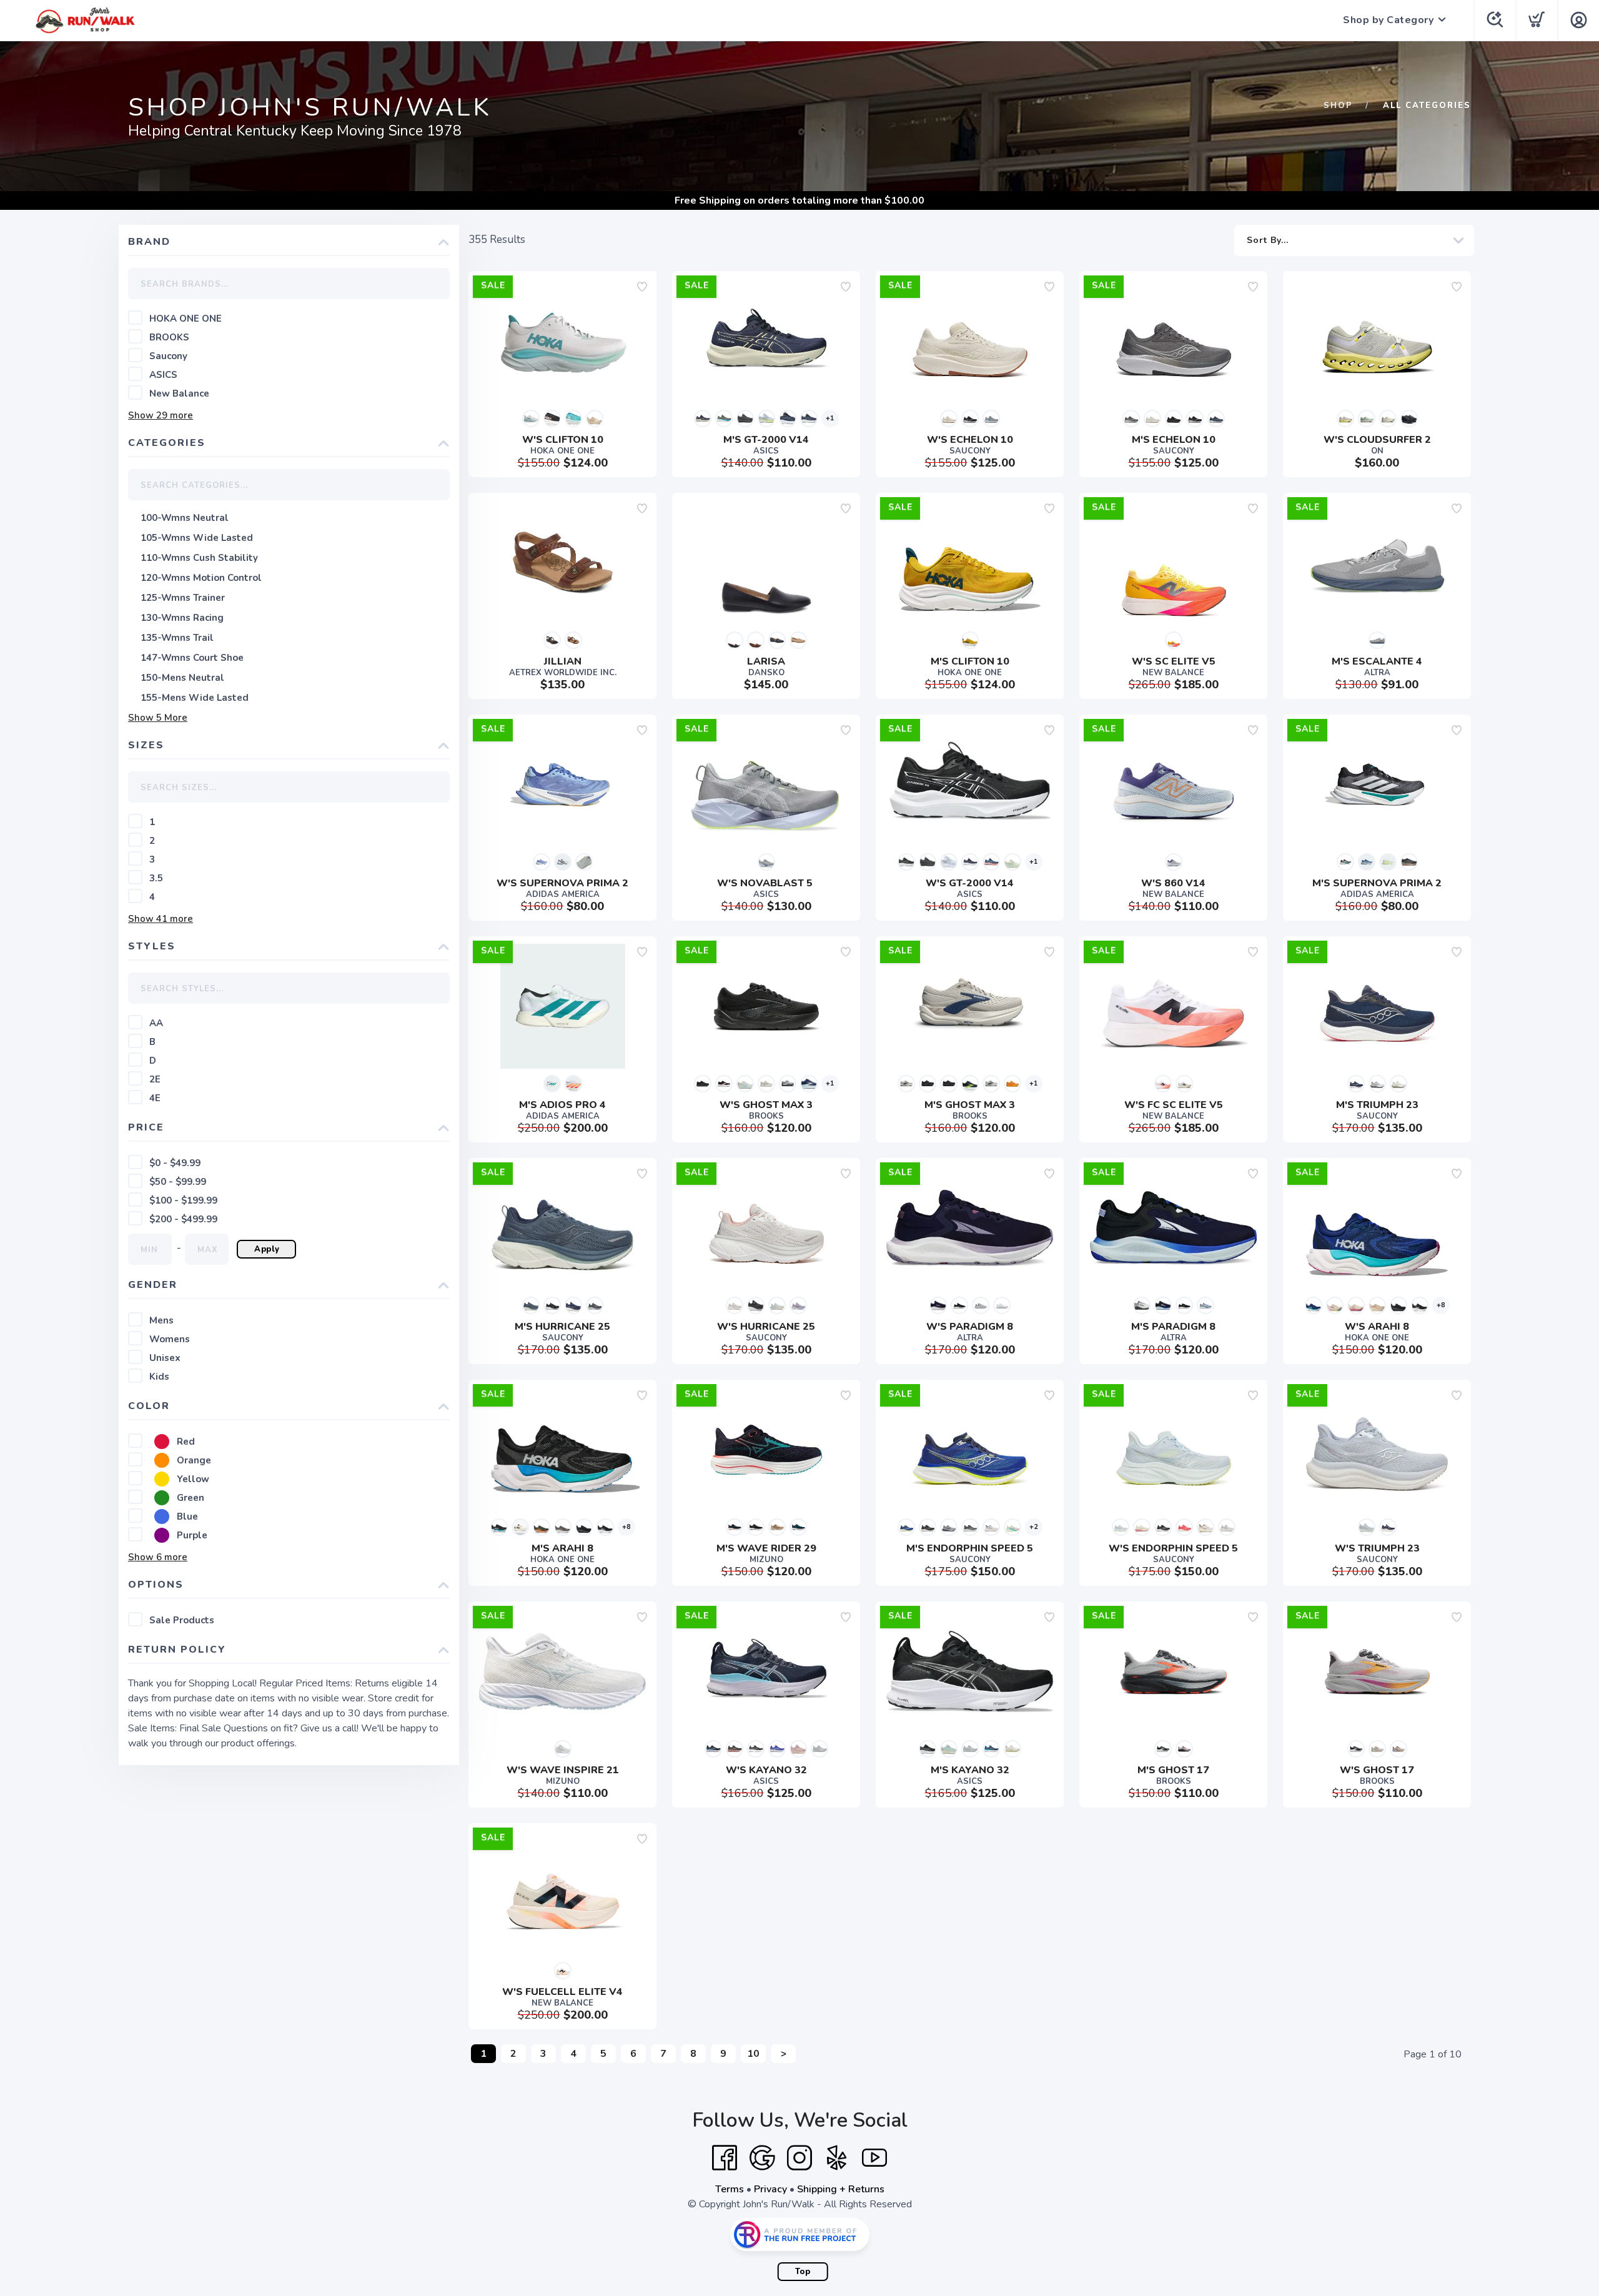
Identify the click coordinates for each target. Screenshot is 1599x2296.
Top (803, 2272)
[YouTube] (874, 2158)
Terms (730, 2189)
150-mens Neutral (182, 678)
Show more (161, 415)
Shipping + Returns (841, 2189)
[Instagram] (799, 2158)
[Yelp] (837, 2158)
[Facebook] (725, 2158)
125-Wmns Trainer (183, 598)
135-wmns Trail (177, 638)
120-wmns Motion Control (201, 578)
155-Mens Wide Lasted (195, 698)
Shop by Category (1388, 20)
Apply (267, 1249)
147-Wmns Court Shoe (192, 658)
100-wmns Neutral (185, 518)
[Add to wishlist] (642, 287)
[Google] (762, 2158)
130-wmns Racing (182, 618)
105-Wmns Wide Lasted (197, 538)
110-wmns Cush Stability (199, 558)
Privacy (770, 2189)
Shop (1338, 106)
